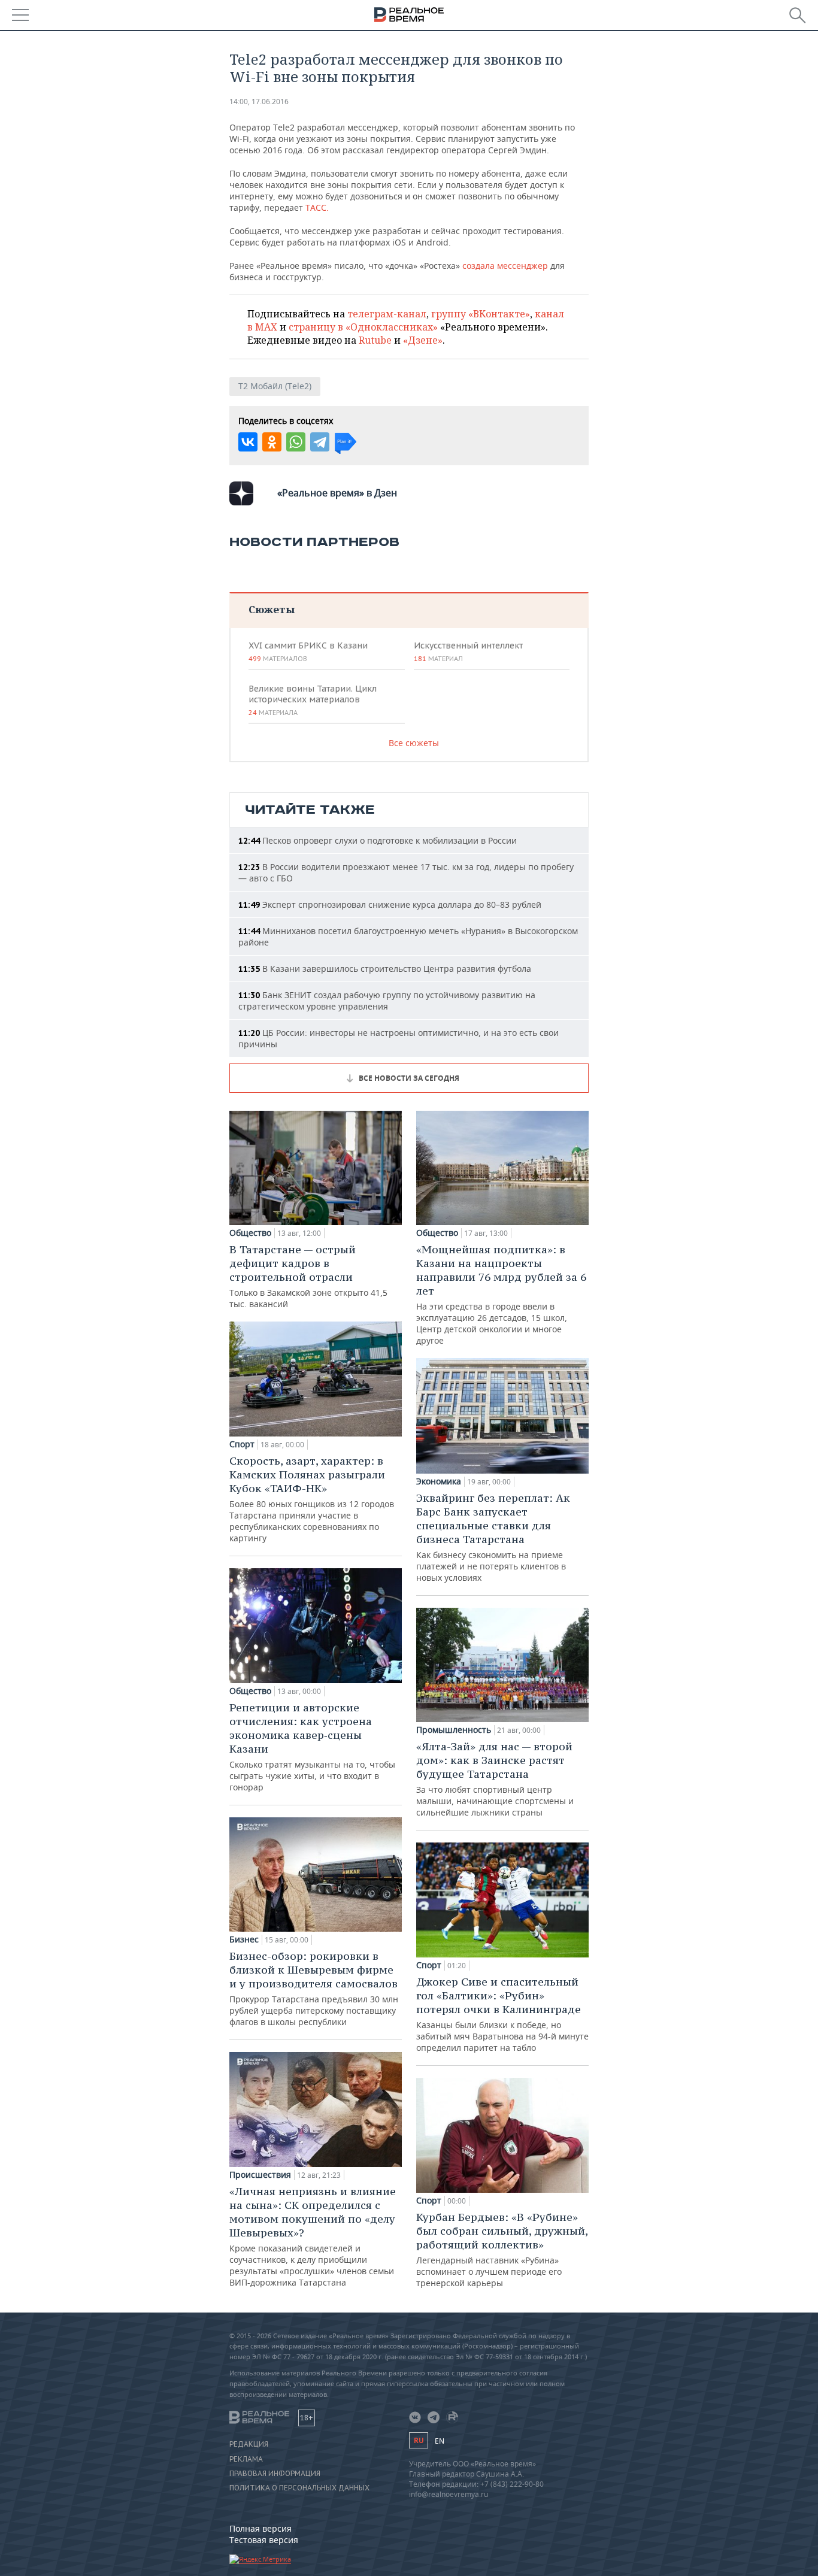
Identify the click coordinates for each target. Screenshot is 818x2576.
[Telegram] (320, 442)
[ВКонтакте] (248, 442)
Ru (419, 2440)
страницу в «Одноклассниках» (363, 327)
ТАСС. (317, 207)
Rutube (375, 340)
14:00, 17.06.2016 (259, 101)
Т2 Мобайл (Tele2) (275, 386)
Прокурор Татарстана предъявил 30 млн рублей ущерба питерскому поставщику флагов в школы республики (314, 1988)
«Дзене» (423, 340)
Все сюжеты (414, 743)
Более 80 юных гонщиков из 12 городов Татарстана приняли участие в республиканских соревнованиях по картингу (312, 1499)
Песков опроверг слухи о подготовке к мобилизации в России (378, 840)
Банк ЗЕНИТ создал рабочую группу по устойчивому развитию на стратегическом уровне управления (387, 1001)
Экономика (439, 1481)
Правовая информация (275, 2474)
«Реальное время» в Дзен (337, 493)
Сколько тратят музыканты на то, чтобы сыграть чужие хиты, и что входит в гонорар (312, 1747)
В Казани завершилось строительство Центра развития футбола (385, 969)
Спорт (242, 1444)
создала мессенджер (505, 266)
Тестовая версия (264, 2540)
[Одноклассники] (272, 442)
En (440, 2441)
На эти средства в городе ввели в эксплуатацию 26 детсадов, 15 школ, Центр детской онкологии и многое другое (501, 1294)
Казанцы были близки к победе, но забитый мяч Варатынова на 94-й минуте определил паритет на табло (502, 2014)
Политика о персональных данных (299, 2488)
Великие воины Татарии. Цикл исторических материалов (313, 700)
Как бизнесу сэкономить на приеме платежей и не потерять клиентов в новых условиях (493, 1537)
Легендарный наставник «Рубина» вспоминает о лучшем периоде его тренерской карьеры (502, 2249)
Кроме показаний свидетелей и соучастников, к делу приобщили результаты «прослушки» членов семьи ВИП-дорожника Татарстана (313, 2236)
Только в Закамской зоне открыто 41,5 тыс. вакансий (308, 1276)
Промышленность (454, 1730)
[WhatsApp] (296, 442)
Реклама (246, 2459)
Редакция (249, 2444)
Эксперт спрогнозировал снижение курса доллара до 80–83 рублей (390, 904)
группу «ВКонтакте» (481, 314)
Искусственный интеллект (468, 651)
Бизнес (244, 1939)
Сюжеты (272, 609)
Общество (250, 1233)
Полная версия (260, 2528)
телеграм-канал (387, 314)
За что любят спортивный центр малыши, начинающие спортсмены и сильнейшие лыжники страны (495, 1779)
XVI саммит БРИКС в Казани (308, 651)
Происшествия (260, 2175)
